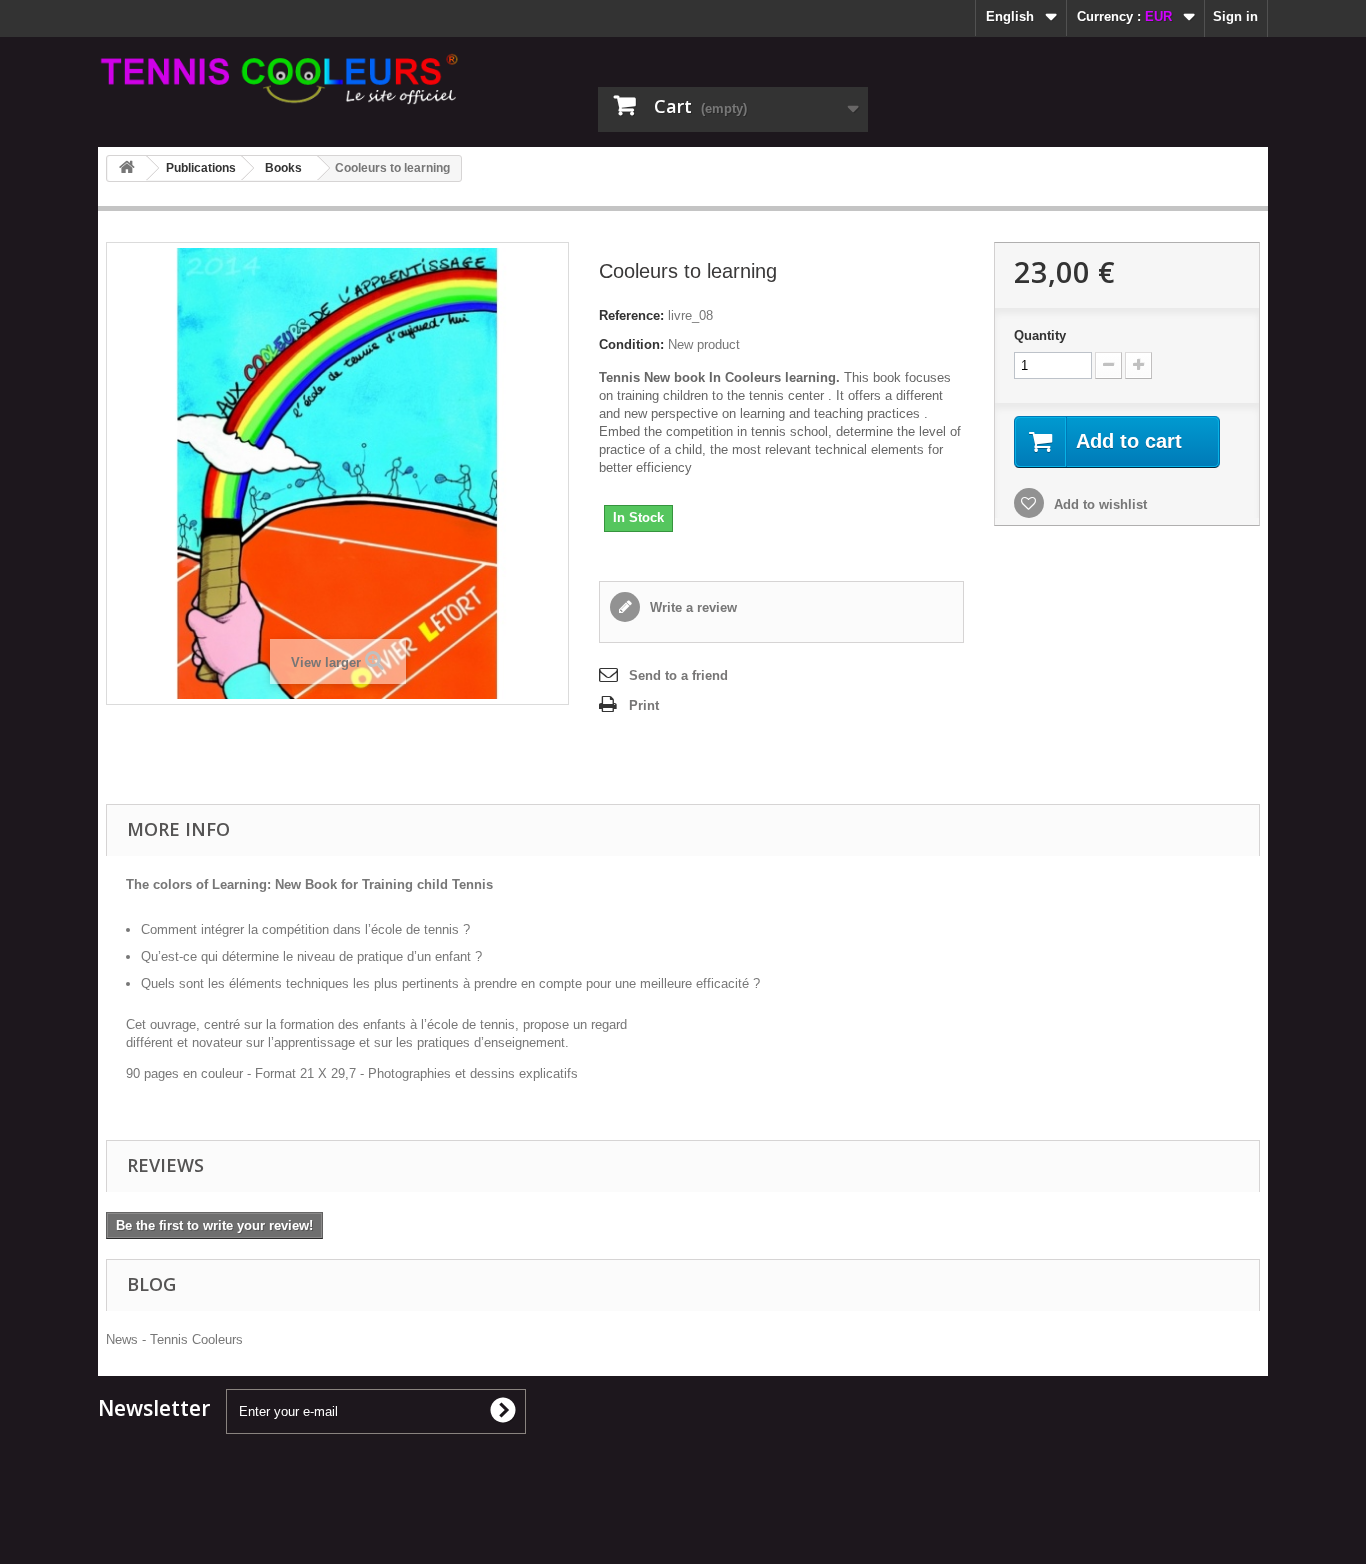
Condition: (631, 344)
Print (644, 705)
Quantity (1040, 335)
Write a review (691, 607)
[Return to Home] (127, 168)
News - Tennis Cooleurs (174, 1339)
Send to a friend (678, 675)
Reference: (631, 315)
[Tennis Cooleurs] (283, 78)
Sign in (1235, 16)
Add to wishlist (1098, 504)
